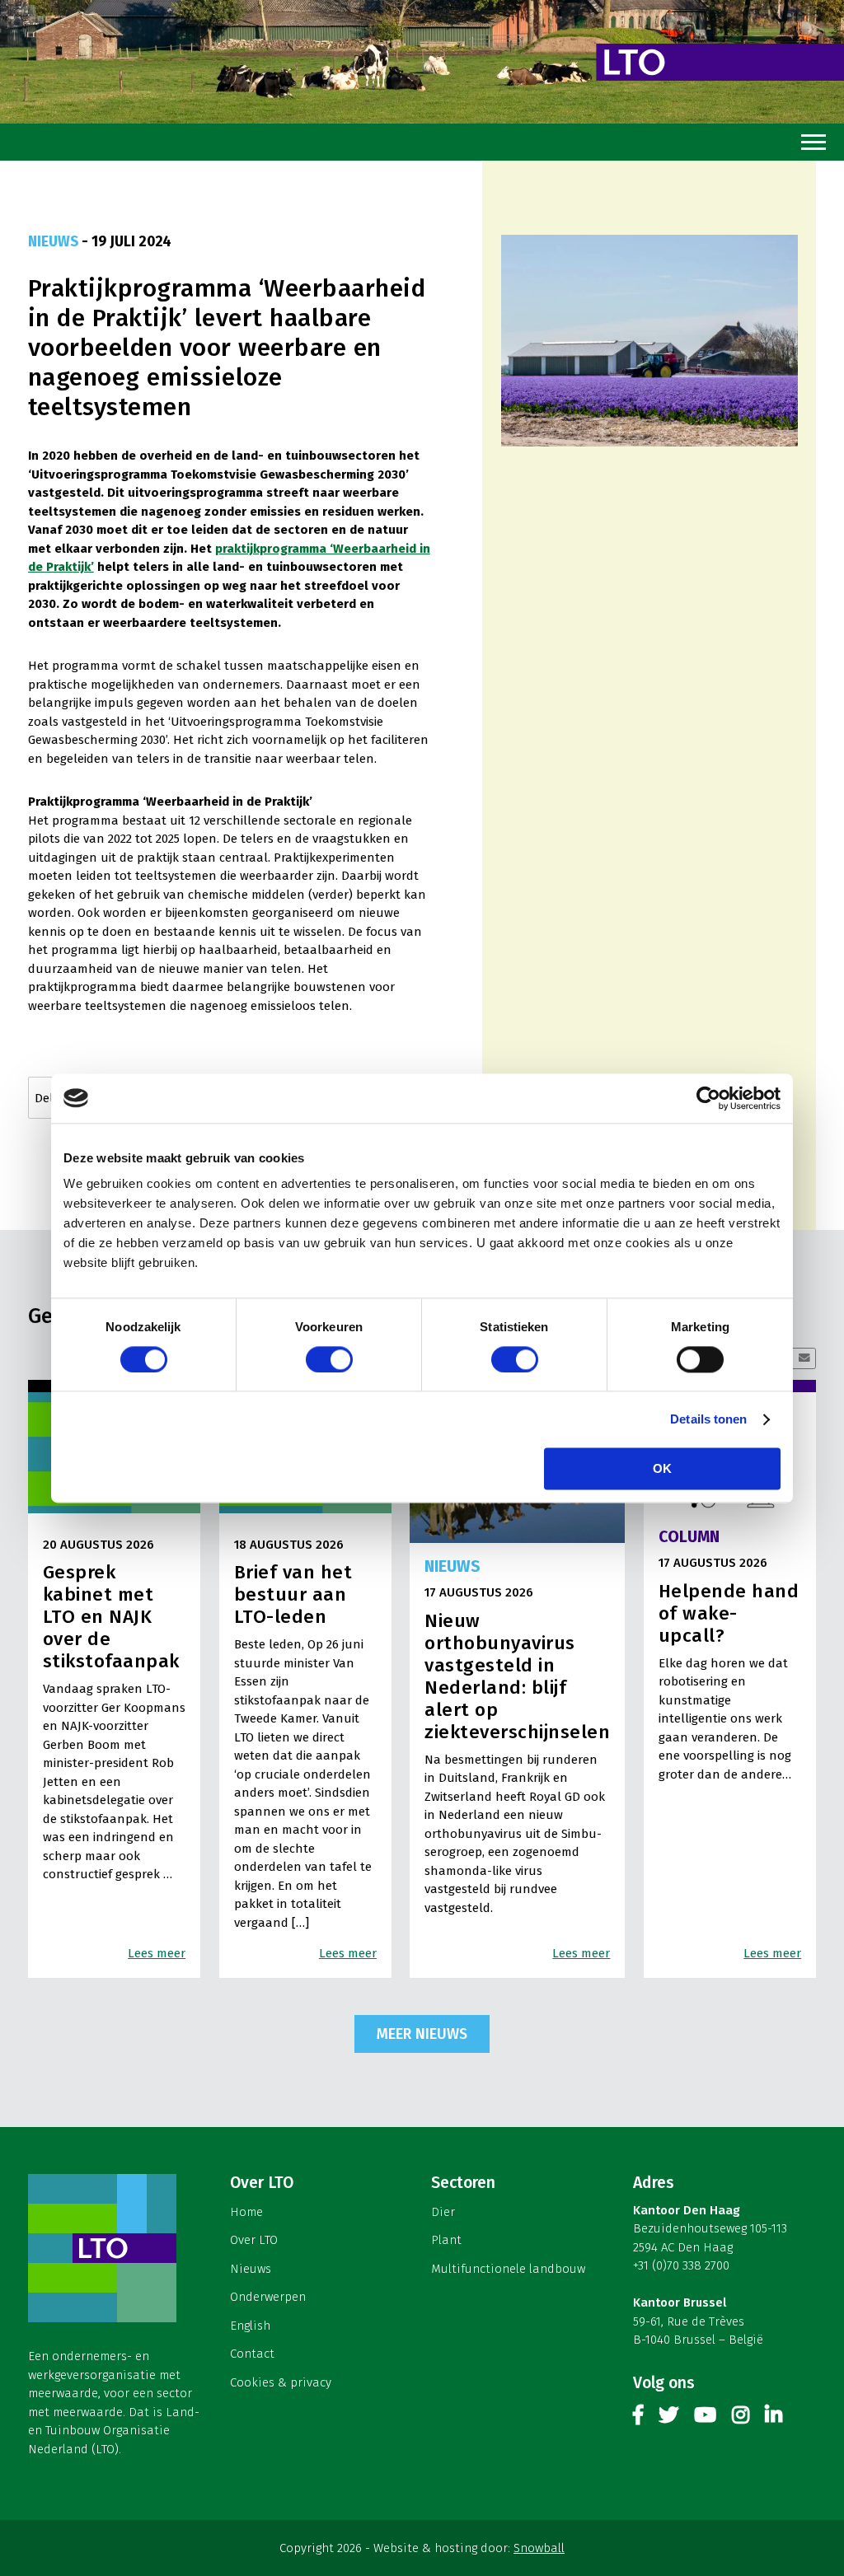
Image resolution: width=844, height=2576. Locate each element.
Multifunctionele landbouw (508, 2269)
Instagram (741, 2418)
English (250, 2326)
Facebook (638, 2418)
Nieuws (251, 2269)
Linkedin (774, 2418)
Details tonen (708, 1419)
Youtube (705, 2418)
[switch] (329, 1359)
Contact (252, 2354)
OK (662, 1468)
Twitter (668, 2418)
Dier (443, 2212)
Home (246, 2212)
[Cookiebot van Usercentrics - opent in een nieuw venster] (708, 1098)
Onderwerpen (268, 2297)
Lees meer (157, 1953)
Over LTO (254, 2240)
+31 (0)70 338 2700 (681, 2265)
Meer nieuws (422, 2034)
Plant (446, 2240)
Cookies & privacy (281, 2382)
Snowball (539, 2548)
